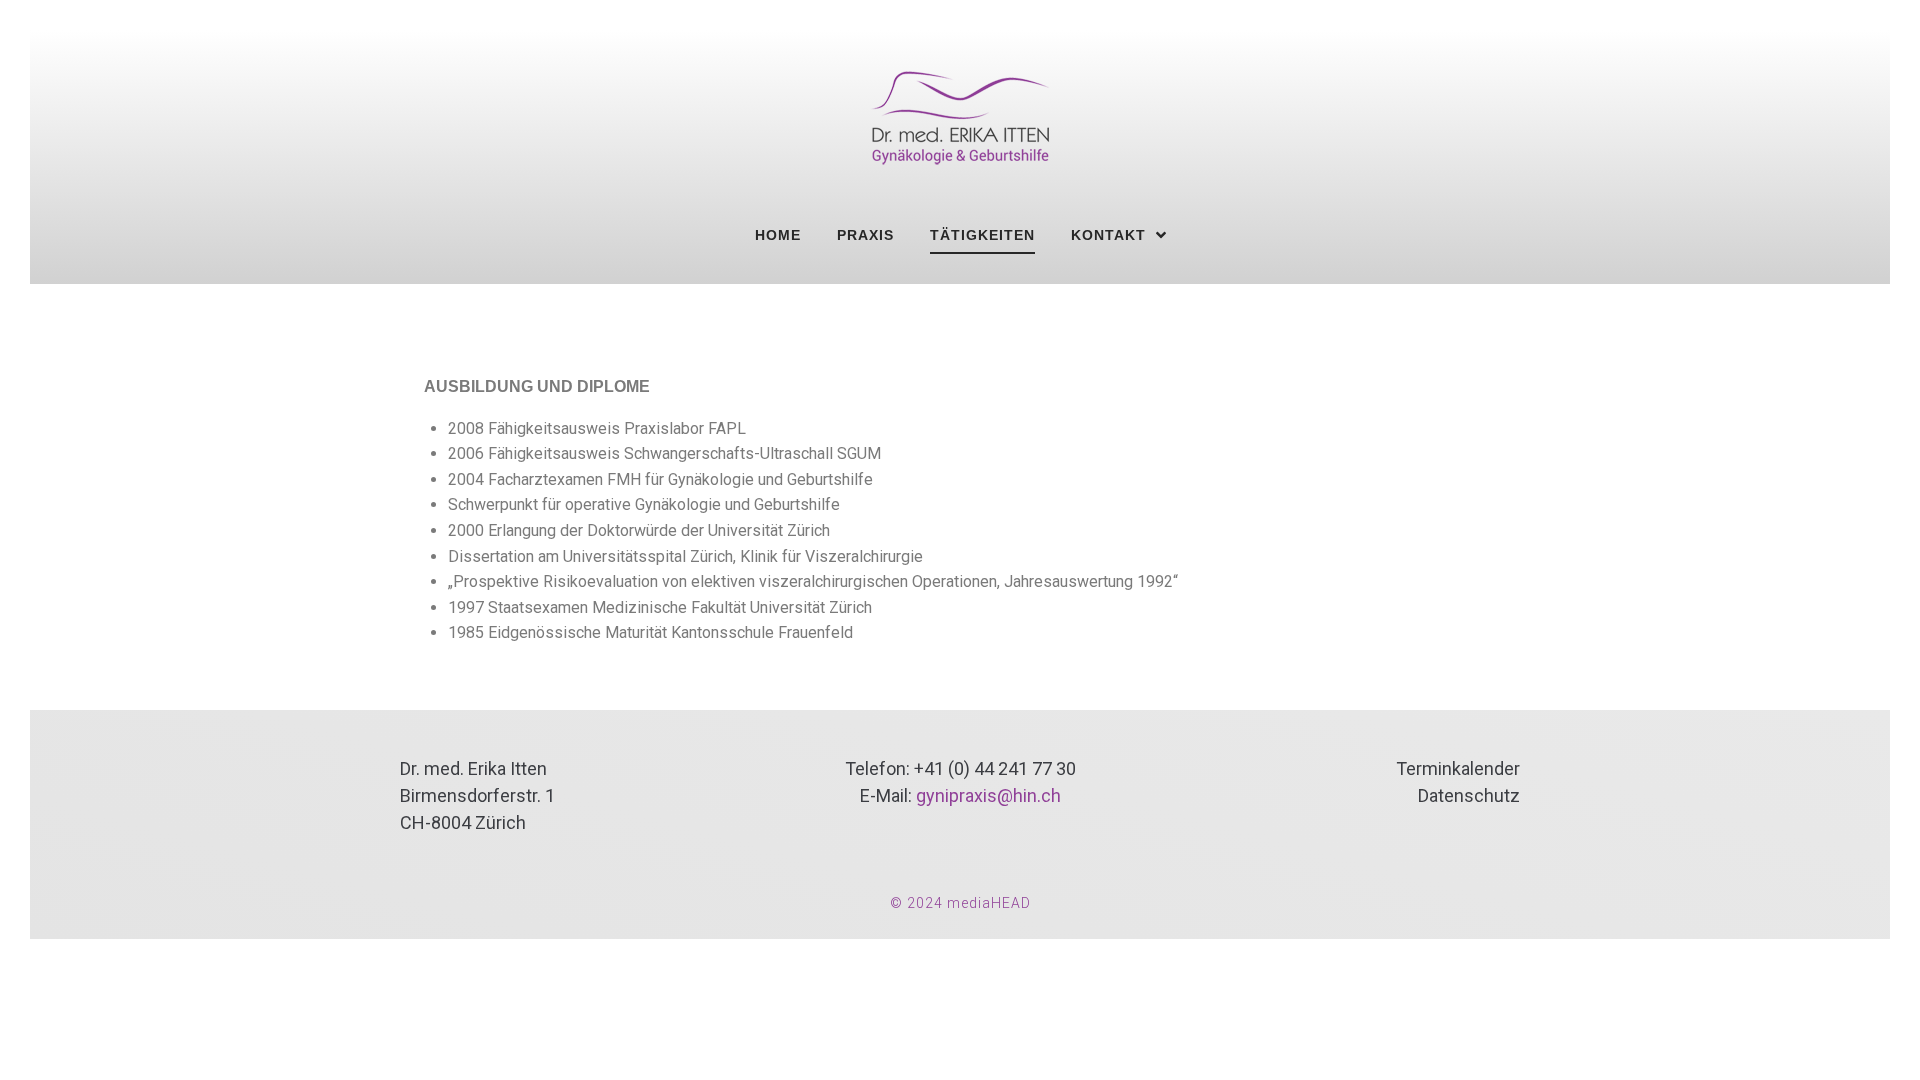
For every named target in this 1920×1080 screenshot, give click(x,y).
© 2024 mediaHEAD (960, 903)
